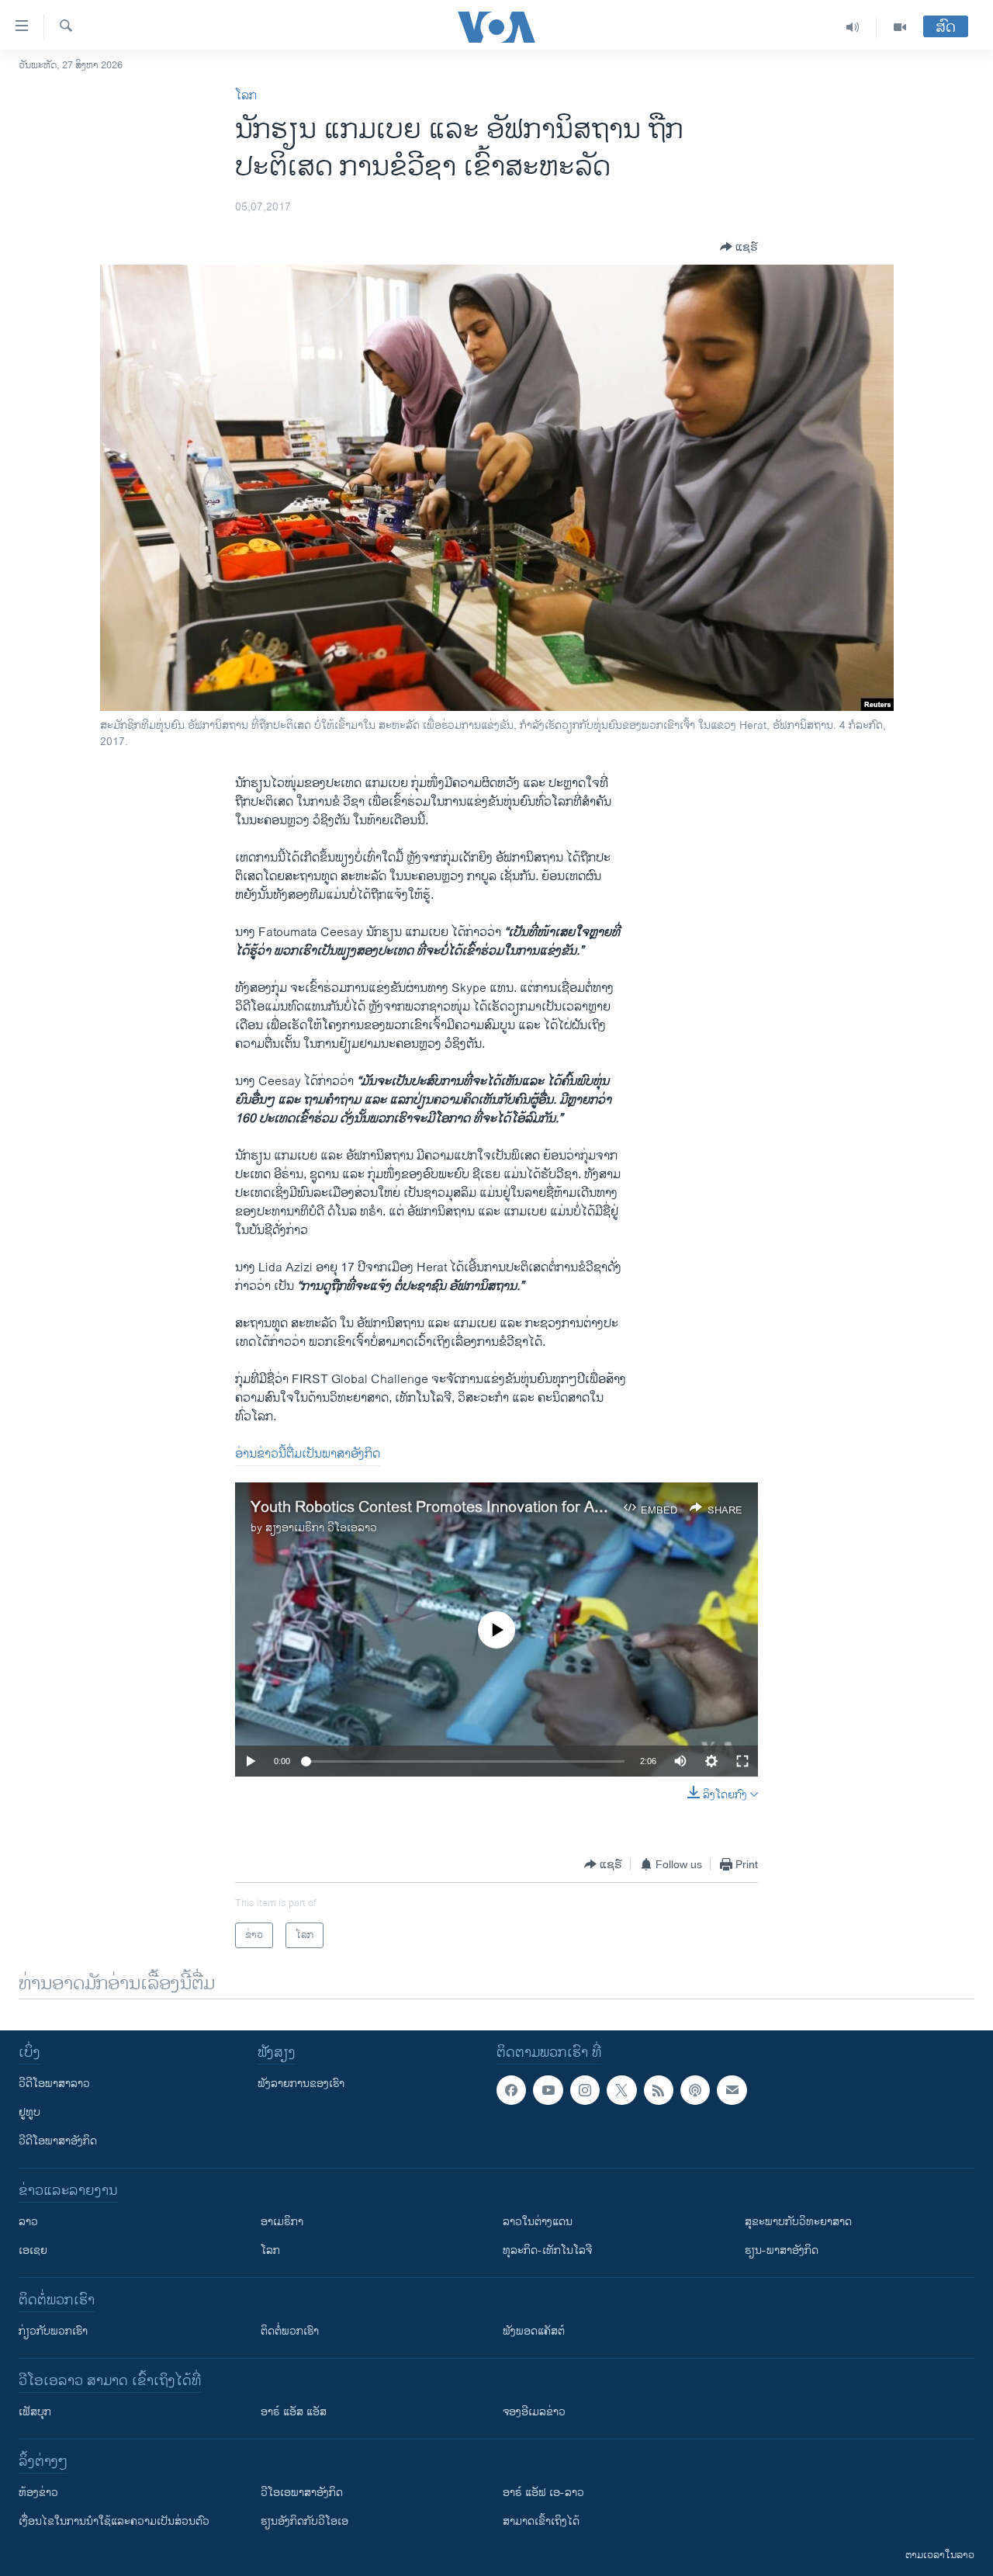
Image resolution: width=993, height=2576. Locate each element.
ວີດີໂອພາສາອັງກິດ (58, 2141)
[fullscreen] (742, 1761)
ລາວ (28, 2222)
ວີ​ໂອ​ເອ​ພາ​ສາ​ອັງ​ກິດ (302, 2493)
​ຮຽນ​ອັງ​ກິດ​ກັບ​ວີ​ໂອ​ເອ (304, 2521)
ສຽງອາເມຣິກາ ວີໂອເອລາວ (321, 1528)
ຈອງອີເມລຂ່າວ (534, 2412)
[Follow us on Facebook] (511, 2090)
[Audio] (853, 27)
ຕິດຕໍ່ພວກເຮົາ (290, 2331)
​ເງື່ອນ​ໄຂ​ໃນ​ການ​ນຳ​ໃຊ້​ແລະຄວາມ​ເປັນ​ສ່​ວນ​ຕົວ (114, 2521)
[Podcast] (695, 2090)
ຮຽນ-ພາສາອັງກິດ (782, 2250)
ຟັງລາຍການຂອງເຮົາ (301, 2084)
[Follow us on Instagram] (585, 2090)
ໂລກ (246, 96)
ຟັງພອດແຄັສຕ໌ (534, 2331)
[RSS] (659, 2090)
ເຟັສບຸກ (35, 2412)
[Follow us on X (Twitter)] (621, 2090)
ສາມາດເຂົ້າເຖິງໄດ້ (541, 2521)
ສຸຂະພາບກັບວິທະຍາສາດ (798, 2222)
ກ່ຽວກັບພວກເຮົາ (53, 2331)
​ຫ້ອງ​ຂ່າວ (38, 2493)
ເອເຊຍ (33, 2250)
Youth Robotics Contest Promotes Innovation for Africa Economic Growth (500, 1508)
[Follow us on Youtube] (548, 2090)
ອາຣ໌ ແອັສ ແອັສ (294, 2412)
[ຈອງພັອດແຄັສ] (732, 2090)
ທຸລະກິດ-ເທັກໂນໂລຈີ (547, 2250)
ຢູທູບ (29, 2112)
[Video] (900, 27)
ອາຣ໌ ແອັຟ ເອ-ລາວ (543, 2493)
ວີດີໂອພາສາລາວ (54, 2084)
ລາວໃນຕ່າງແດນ (538, 2222)
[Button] (739, 247)
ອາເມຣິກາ (282, 2222)
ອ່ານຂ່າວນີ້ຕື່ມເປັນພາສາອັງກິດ (308, 1454)
